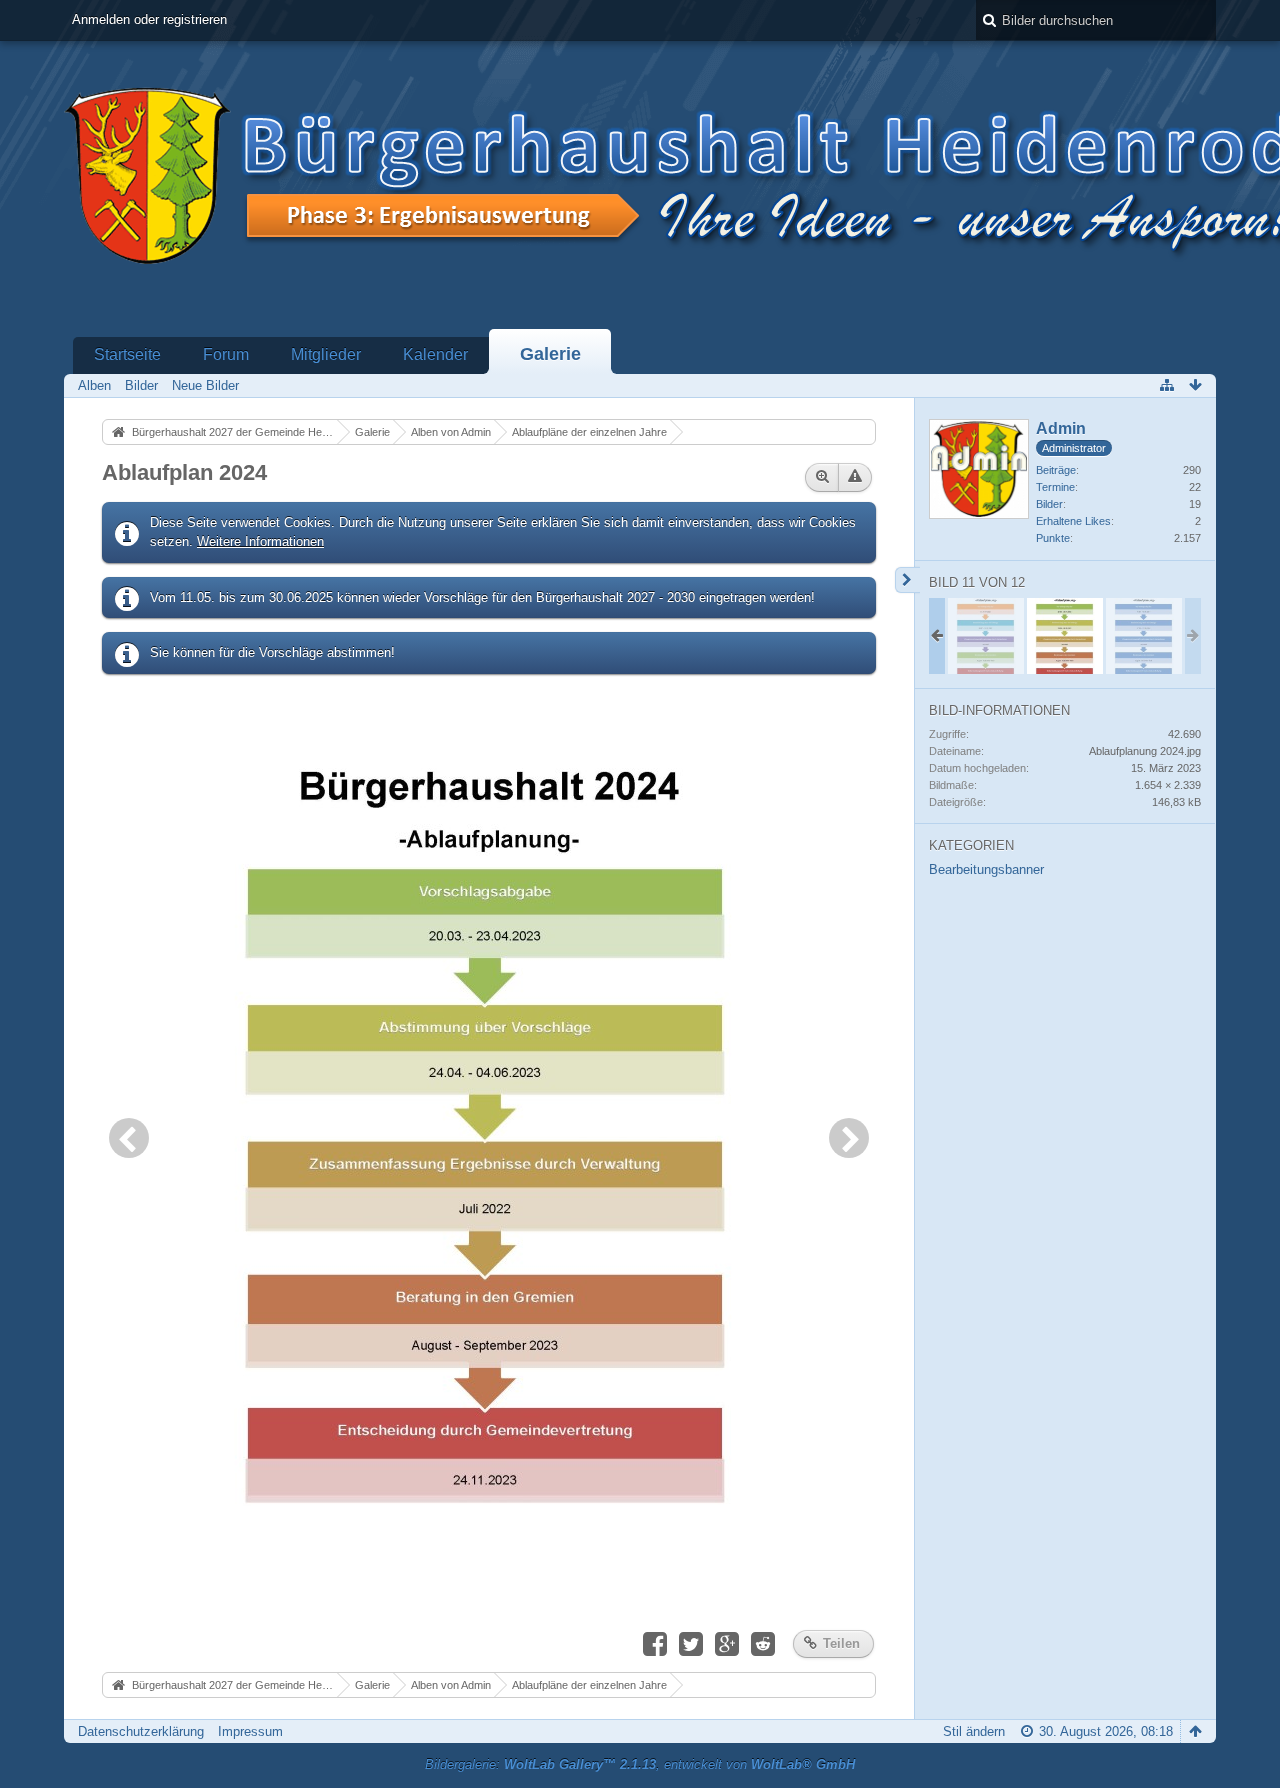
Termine (1055, 487)
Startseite (127, 354)
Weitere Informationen (260, 541)
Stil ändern (974, 1731)
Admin (1061, 428)
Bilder (1049, 504)
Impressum (250, 1731)
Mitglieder (326, 354)
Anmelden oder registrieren (149, 19)
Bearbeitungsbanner (986, 869)
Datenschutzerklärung (141, 1731)
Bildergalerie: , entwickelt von (640, 1764)
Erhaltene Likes (1073, 521)
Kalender (435, 354)
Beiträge (1056, 470)
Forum (226, 354)
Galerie (550, 354)
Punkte (1053, 538)
